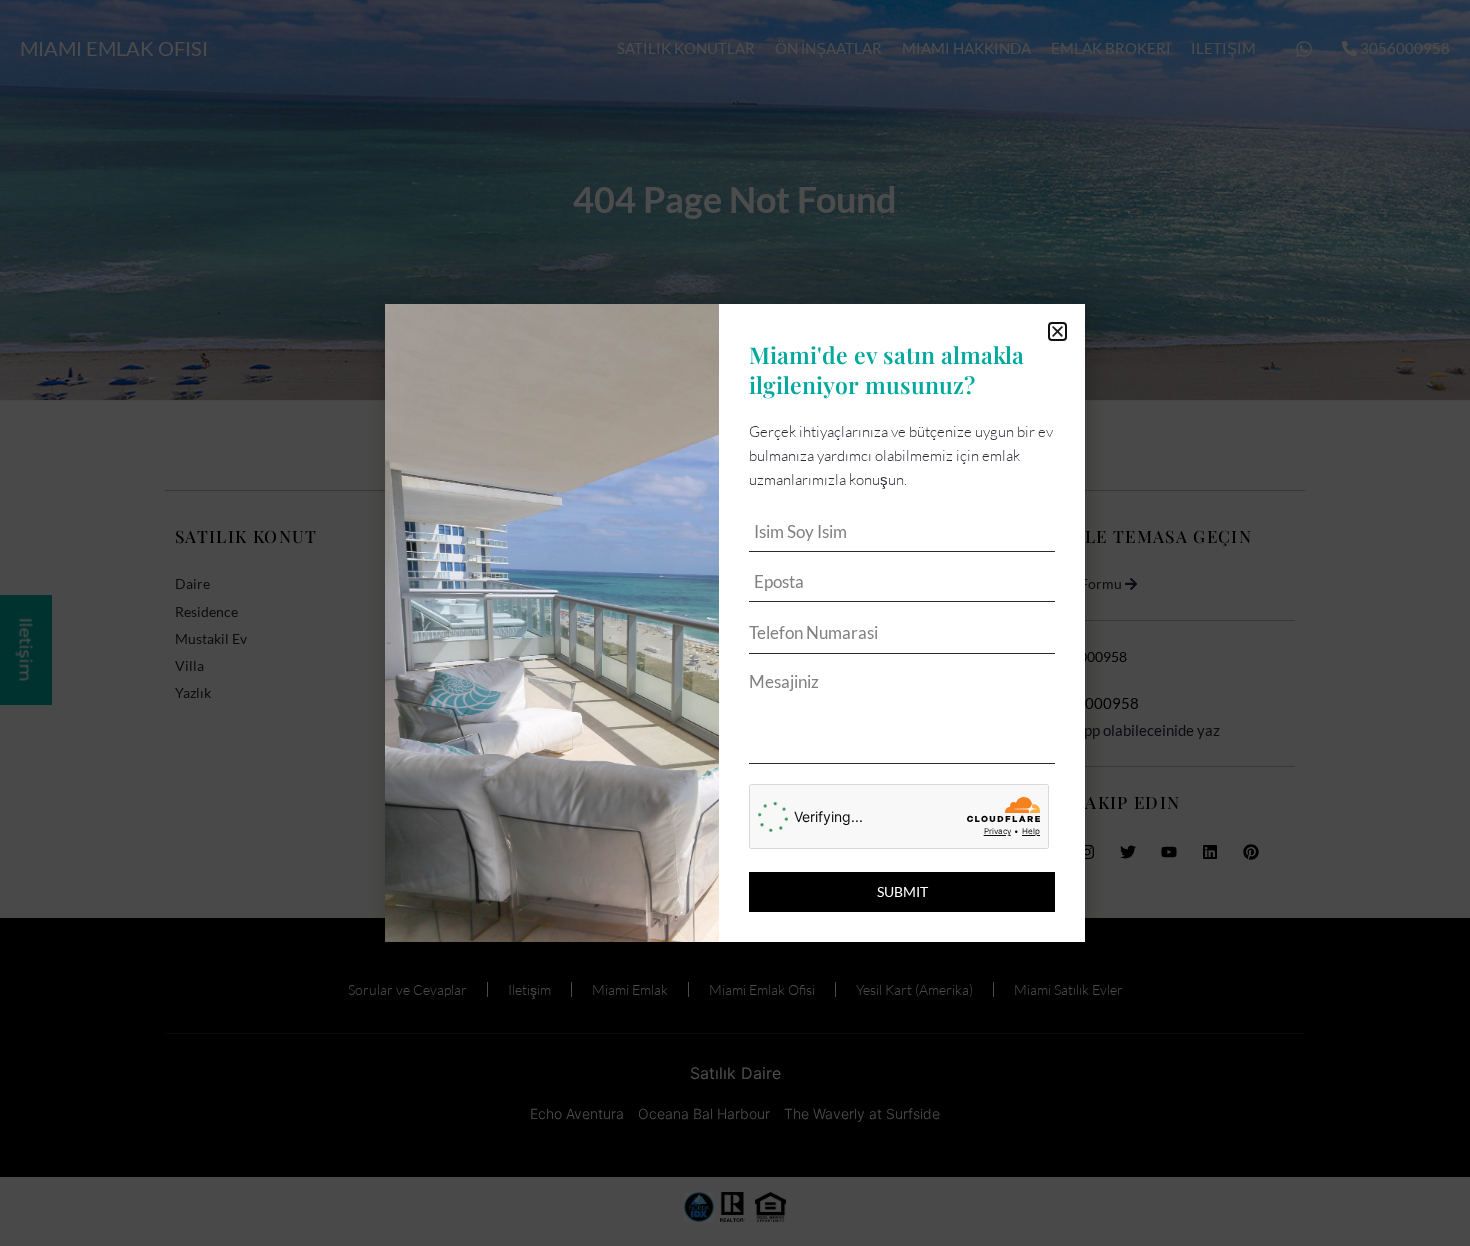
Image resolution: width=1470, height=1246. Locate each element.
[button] (1057, 331)
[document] (735, 623)
